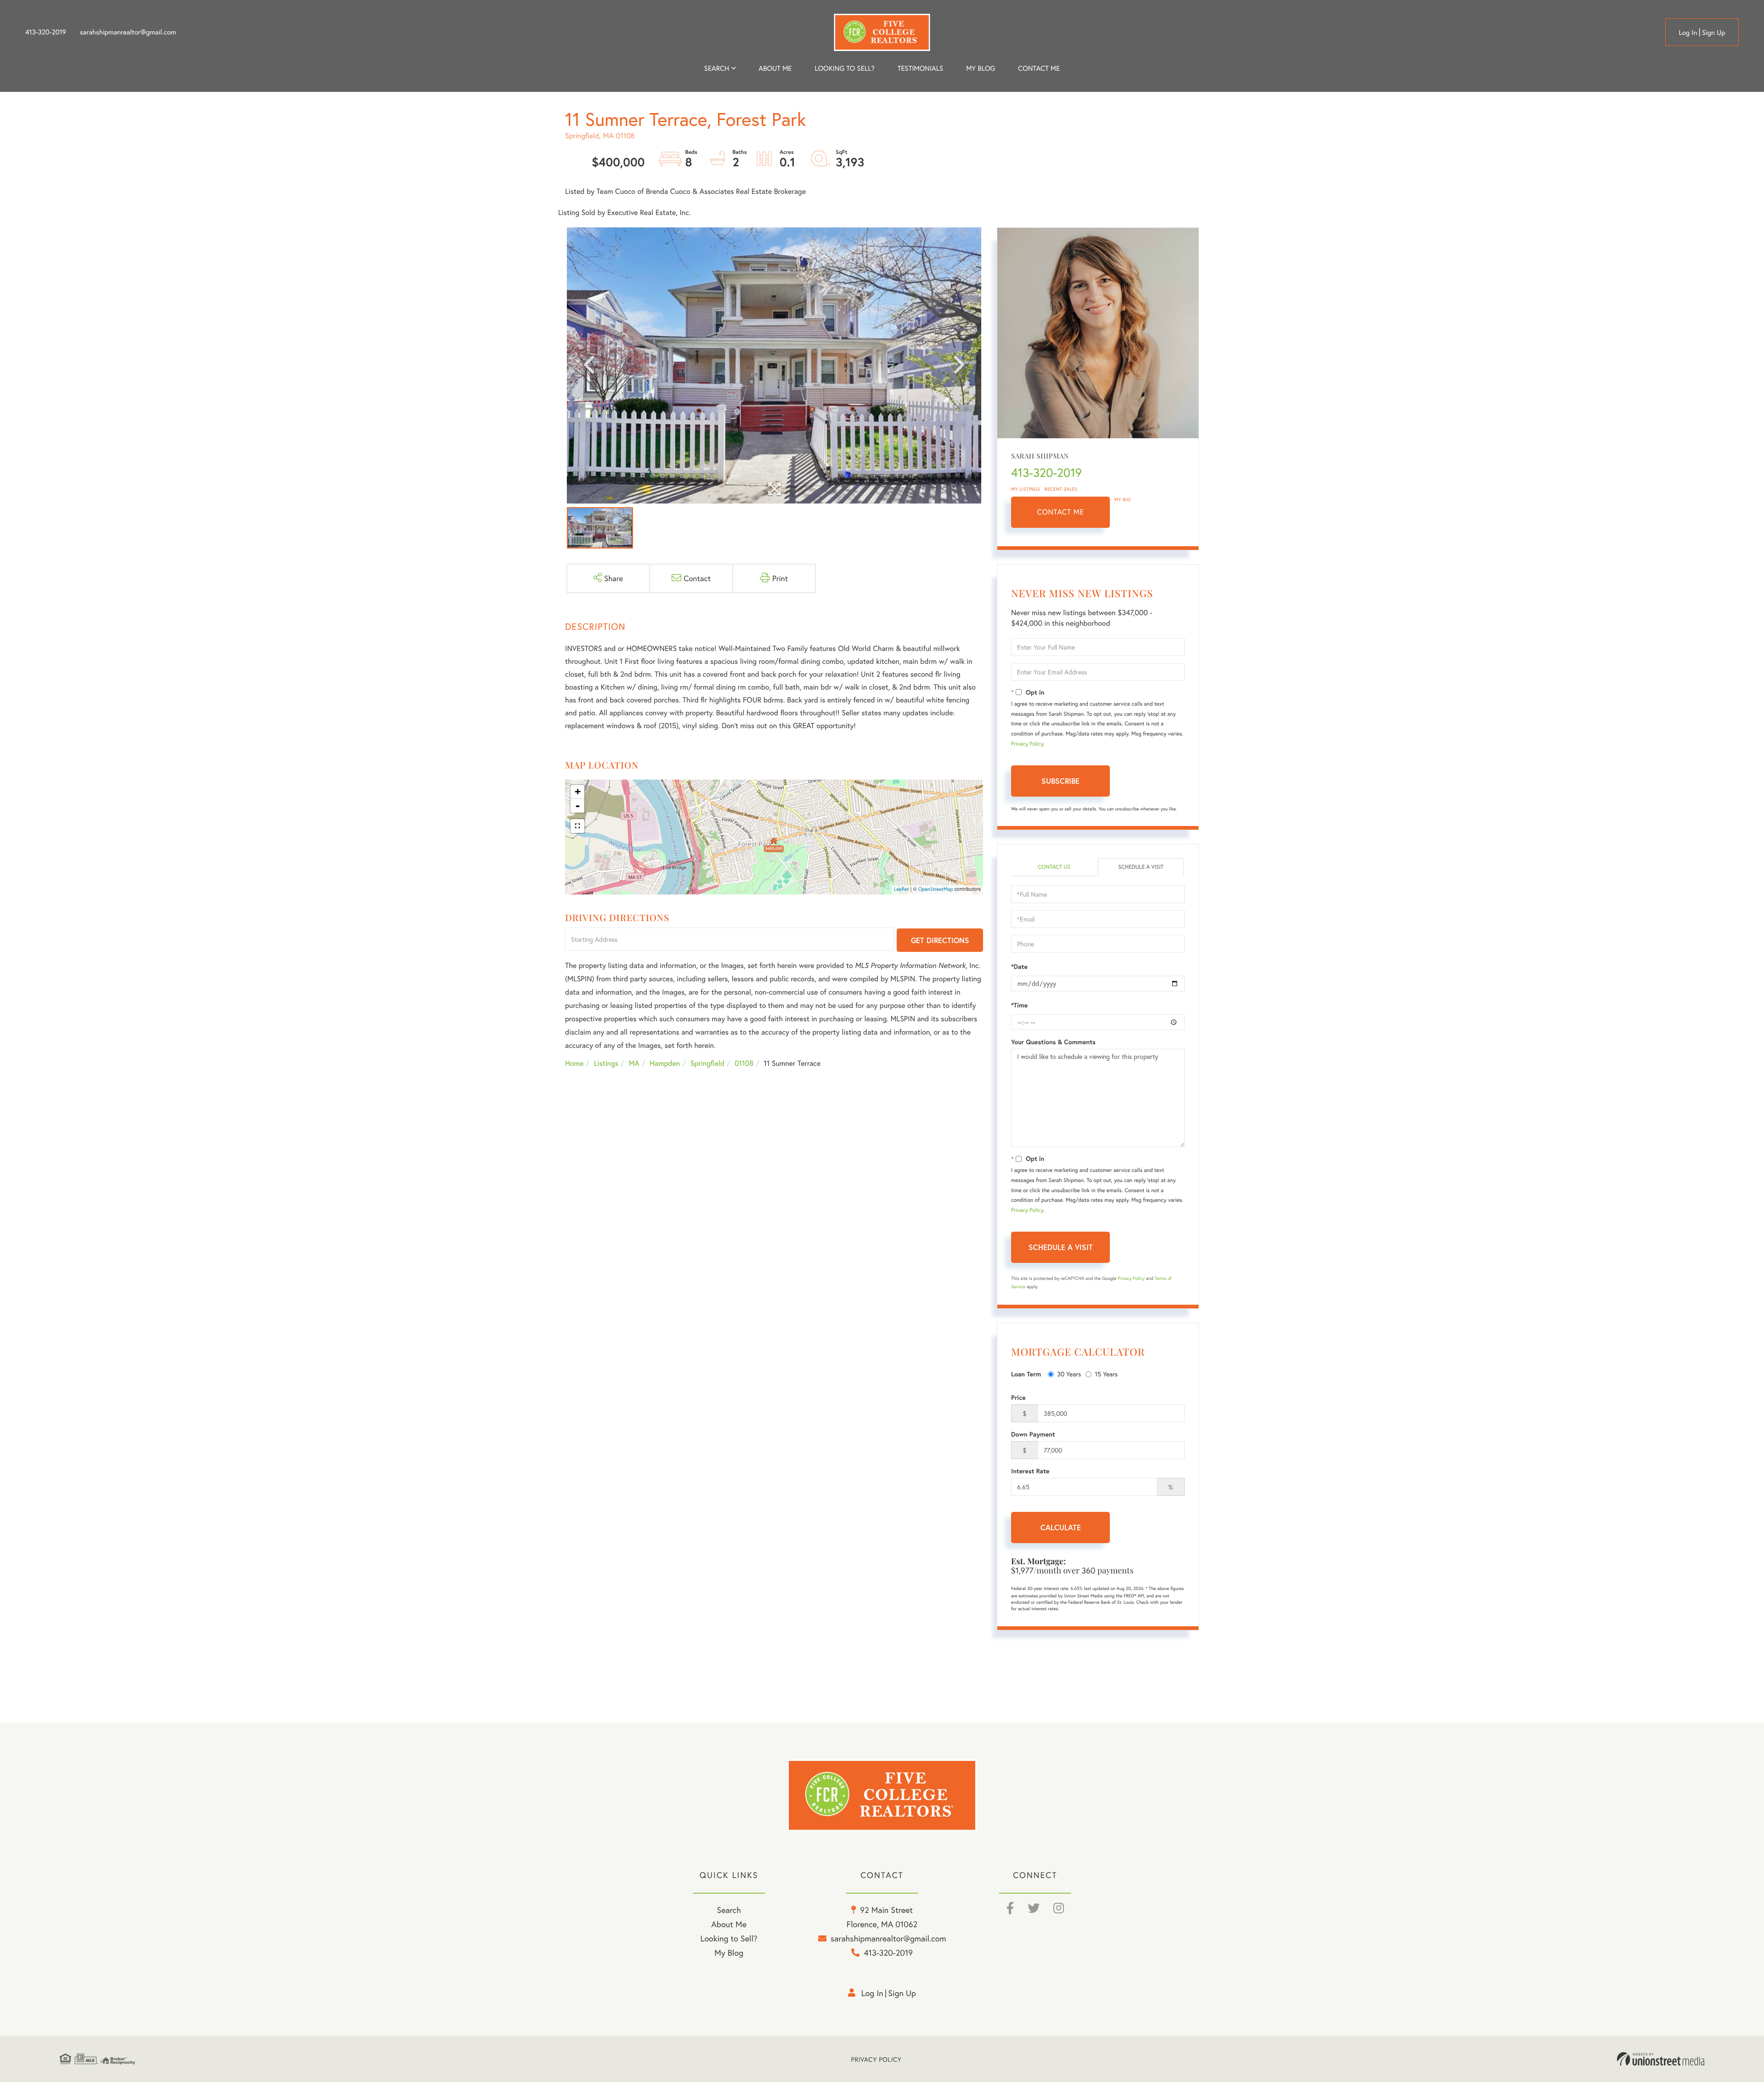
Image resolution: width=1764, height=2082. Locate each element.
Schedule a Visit (1141, 867)
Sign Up (1714, 33)
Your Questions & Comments (1053, 1042)
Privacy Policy (1027, 744)
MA (634, 1063)
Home (574, 1063)
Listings (606, 1063)
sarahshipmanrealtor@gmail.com (128, 32)
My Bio (1123, 500)
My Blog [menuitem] (981, 68)
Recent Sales (1061, 489)
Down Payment (1033, 1434)
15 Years (1106, 1374)
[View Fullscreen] (577, 826)
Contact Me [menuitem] (1039, 68)
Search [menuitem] (717, 68)
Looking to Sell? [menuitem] (845, 68)
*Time (1019, 1005)
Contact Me (1061, 512)
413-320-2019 (46, 32)
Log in (1688, 33)
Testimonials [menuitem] (920, 68)
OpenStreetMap (936, 889)
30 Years (1069, 1374)
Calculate (1061, 1527)
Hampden (665, 1063)
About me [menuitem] (775, 68)
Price (1018, 1397)
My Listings (1026, 489)
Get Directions (940, 940)
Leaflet (902, 889)
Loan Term (1026, 1374)
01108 (744, 1063)
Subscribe (1060, 781)
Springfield (707, 1063)
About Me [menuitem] (729, 1924)
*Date (1019, 967)
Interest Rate (1030, 1471)
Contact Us (1054, 867)
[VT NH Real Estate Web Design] (1661, 2059)
